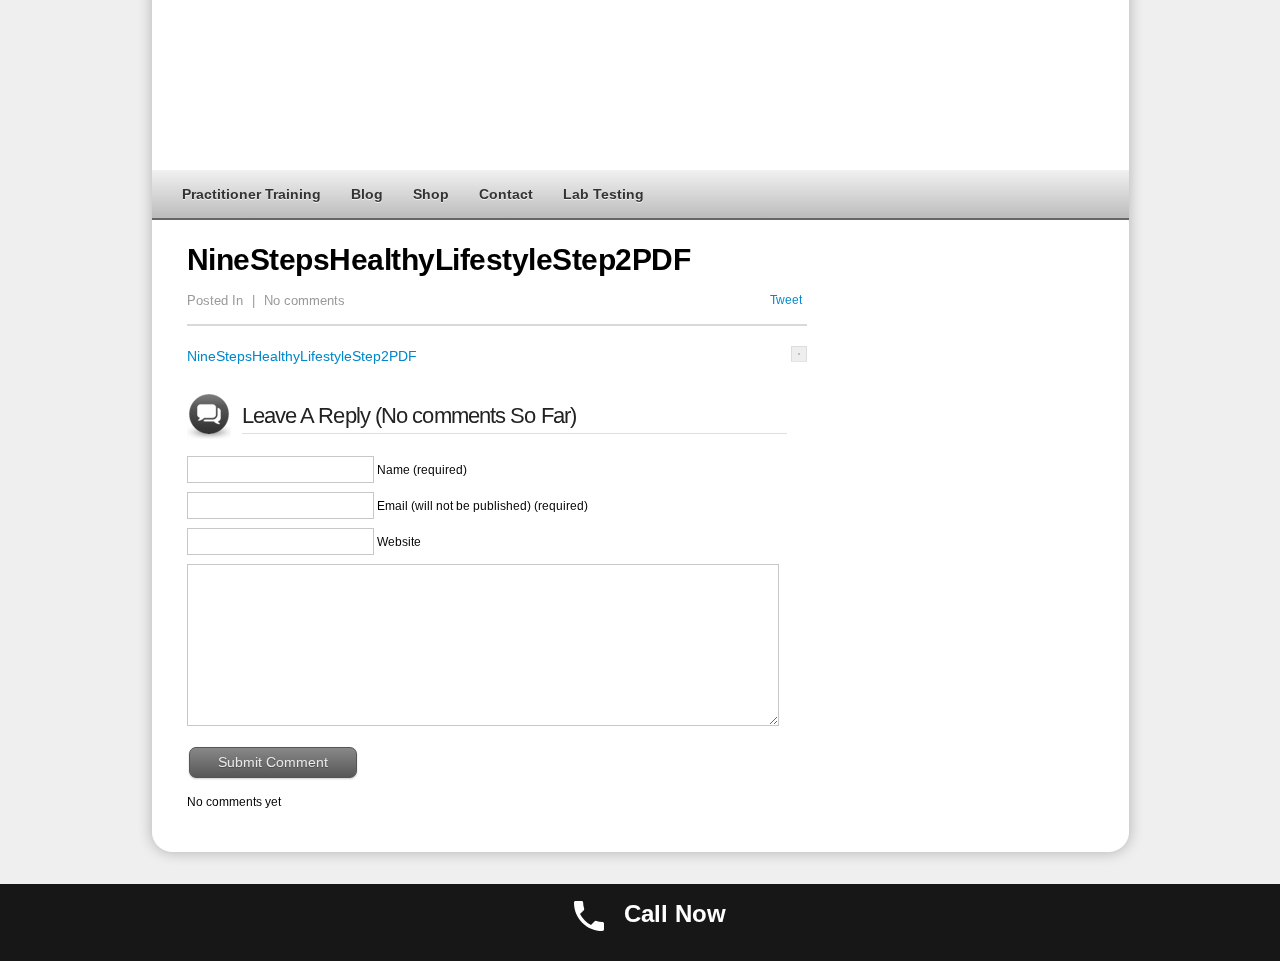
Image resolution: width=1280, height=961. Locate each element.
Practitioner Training (251, 194)
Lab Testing (603, 194)
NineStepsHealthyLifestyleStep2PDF (302, 356)
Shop (431, 194)
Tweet (786, 300)
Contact (506, 194)
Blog (367, 194)
